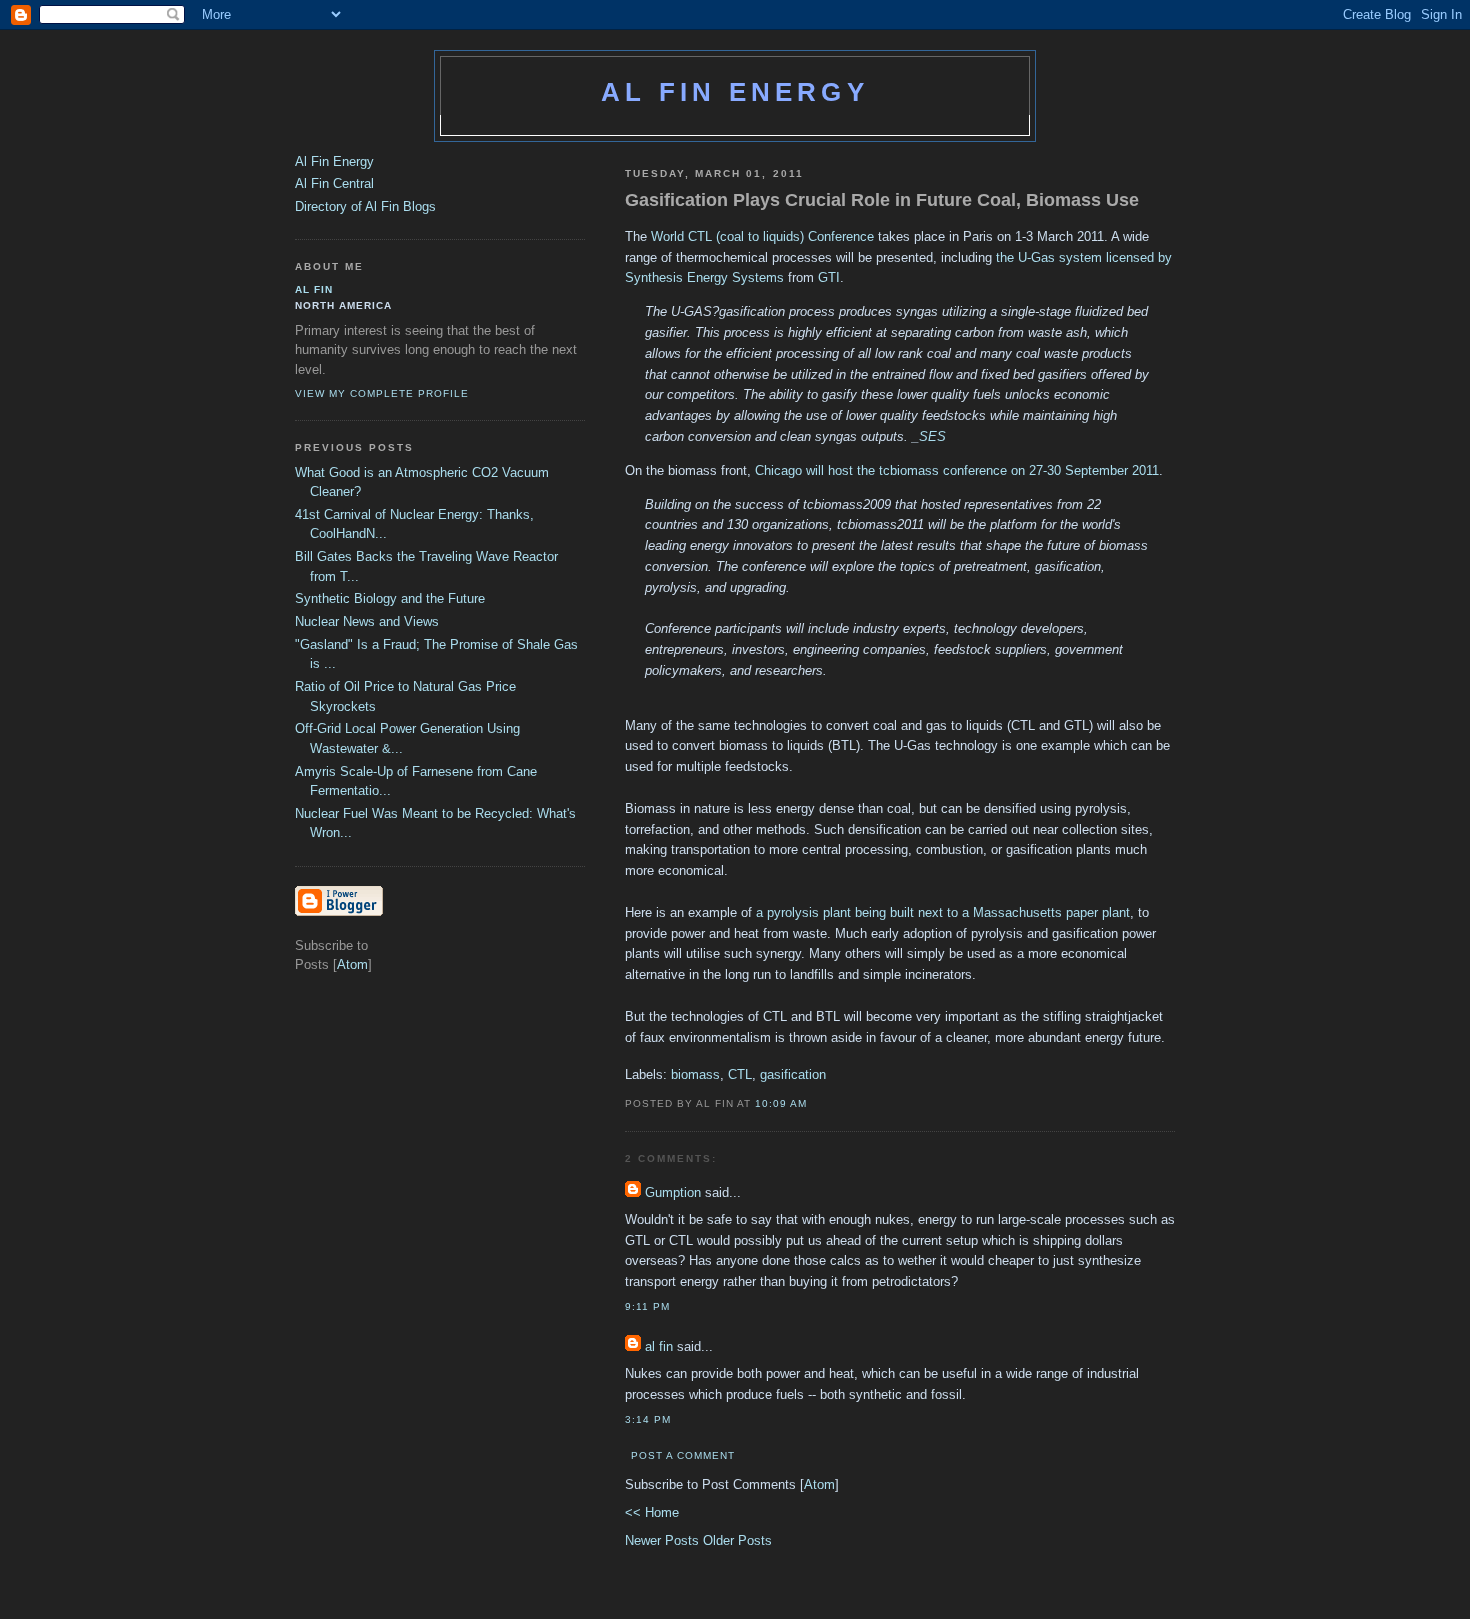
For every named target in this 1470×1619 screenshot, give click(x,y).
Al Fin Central (334, 183)
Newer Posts (664, 1540)
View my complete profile (382, 393)
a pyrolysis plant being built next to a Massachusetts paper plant (943, 912)
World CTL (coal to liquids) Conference (762, 236)
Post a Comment (683, 1455)
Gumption (673, 1192)
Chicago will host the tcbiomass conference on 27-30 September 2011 (957, 470)
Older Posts (737, 1540)
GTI (829, 277)
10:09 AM (781, 1103)
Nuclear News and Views (367, 621)
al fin (659, 1346)
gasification (793, 1074)
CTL (740, 1074)
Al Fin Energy (735, 92)
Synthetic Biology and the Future (390, 598)
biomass (695, 1074)
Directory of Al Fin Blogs (365, 206)
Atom (819, 1484)
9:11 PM (647, 1306)
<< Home (652, 1512)
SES (932, 436)
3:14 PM (648, 1419)
